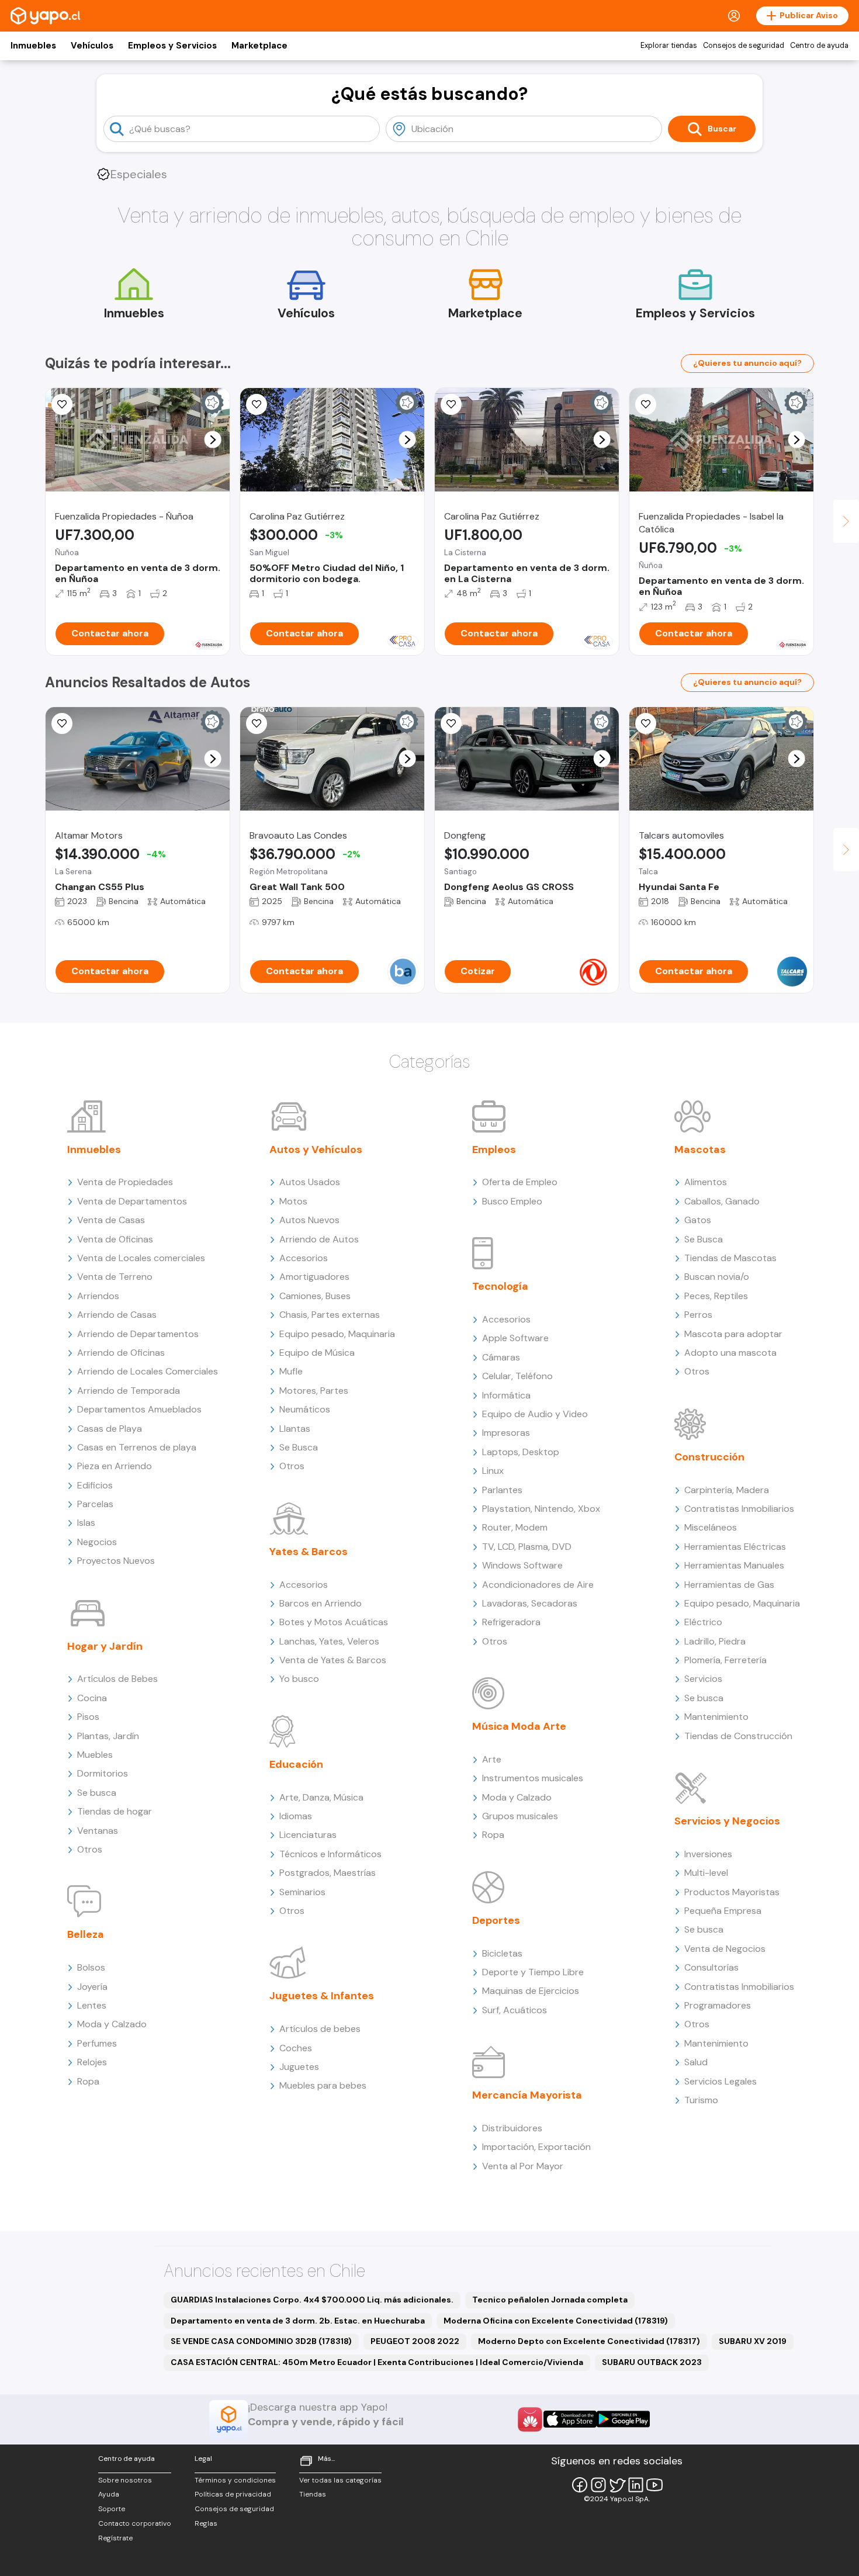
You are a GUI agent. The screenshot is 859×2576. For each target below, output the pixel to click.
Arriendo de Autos (319, 1239)
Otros (90, 1849)
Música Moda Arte (519, 1726)
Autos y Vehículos (316, 1149)
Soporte (112, 2509)
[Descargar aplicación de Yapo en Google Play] (623, 2419)
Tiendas (313, 2494)
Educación (296, 1764)
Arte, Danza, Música (321, 1797)
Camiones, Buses (315, 1296)
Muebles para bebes (323, 2085)
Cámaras (501, 1357)
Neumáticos (305, 1409)
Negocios (97, 1542)
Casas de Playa (110, 1429)
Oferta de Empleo (520, 1182)
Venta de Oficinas (115, 1239)
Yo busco (299, 1679)
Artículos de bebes (320, 2029)
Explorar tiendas (669, 46)
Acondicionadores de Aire (538, 1585)
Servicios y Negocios (727, 1821)
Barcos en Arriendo (321, 1603)
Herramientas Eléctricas (735, 1547)
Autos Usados (310, 1182)
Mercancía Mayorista (527, 2095)
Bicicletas (502, 1953)
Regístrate (115, 2538)
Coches (296, 2048)
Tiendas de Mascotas (730, 1258)
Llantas (295, 1429)
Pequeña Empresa (723, 1911)
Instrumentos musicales (533, 1778)
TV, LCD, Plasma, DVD (527, 1547)
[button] (213, 440)
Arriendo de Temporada (129, 1391)
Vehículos (92, 46)
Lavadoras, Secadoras (530, 1603)
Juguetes (299, 2067)
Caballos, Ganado (722, 1201)
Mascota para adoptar (733, 1334)
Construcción (709, 1457)
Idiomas (296, 1816)
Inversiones (708, 1854)
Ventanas (98, 1831)
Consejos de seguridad (744, 46)
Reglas (206, 2523)
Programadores (718, 2005)
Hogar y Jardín (105, 1646)
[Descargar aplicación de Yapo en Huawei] (530, 2419)
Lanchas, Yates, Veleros (329, 1641)
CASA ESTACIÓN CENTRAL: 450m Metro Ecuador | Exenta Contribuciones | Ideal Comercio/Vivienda (377, 2362)
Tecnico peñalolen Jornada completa (550, 2300)
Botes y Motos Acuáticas (334, 1622)
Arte (492, 1759)
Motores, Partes (314, 1391)
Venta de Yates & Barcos (333, 1660)
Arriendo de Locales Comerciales (148, 1371)
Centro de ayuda (819, 46)
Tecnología (500, 1286)
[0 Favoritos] (62, 404)
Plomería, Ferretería (725, 1660)
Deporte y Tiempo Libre (533, 1972)
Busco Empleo (512, 1201)
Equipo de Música (317, 1353)
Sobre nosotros (125, 2480)
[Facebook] (580, 2485)
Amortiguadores (314, 1277)
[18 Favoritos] (257, 404)
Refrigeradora (511, 1622)
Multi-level (706, 1873)
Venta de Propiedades (125, 1182)
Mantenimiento (716, 1717)
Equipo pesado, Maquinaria (337, 1334)
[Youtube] (654, 2485)
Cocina (92, 1698)
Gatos (698, 1220)
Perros (698, 1315)
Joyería (92, 1987)
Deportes (496, 1920)
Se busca (97, 1793)
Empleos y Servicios (172, 46)
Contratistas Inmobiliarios (739, 1509)
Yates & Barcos (309, 1552)
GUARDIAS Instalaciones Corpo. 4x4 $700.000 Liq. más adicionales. (312, 2300)
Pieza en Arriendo (115, 1466)
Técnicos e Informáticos (330, 1854)
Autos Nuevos (309, 1220)
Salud (696, 2062)
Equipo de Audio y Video (535, 1414)
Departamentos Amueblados (139, 1409)
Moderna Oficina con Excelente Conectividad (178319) (556, 2321)
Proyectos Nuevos (116, 1561)
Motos (293, 1201)
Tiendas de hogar (115, 1811)
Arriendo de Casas (117, 1315)
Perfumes (97, 2043)
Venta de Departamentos (132, 1201)
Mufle (291, 1371)
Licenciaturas (308, 1835)
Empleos (494, 1149)
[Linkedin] (636, 2485)
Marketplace (259, 46)
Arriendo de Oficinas (121, 1353)
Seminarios (302, 1892)
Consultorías (711, 1967)
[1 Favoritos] (451, 404)
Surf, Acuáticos (515, 2010)
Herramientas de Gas (729, 1585)
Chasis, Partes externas (330, 1315)
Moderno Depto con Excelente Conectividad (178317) (589, 2341)
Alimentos (706, 1182)
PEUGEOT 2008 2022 (415, 2341)
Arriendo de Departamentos (138, 1334)
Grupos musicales (520, 1816)
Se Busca (299, 1447)
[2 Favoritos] (451, 723)
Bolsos (91, 1967)
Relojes (92, 2062)
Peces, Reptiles (716, 1296)
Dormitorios (103, 1773)
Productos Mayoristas (732, 1892)
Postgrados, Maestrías (328, 1873)
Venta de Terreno (115, 1277)
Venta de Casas (111, 1220)
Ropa (88, 2081)
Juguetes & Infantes (322, 1996)
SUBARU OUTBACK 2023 (652, 2362)
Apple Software (515, 1338)
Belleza (86, 1934)
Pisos (88, 1717)
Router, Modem (515, 1527)
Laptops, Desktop (521, 1452)
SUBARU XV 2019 (753, 2341)
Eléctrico (703, 1622)
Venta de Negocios (725, 1949)
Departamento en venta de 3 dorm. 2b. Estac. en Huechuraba (298, 2321)
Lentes (92, 2005)
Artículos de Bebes (117, 1679)
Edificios (95, 1485)
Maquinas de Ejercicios (531, 1991)
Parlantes (502, 1490)
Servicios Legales (721, 2081)
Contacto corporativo (135, 2523)
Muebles (95, 1755)
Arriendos (98, 1296)
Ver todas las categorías (340, 2480)
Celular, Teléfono (517, 1376)
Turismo (701, 2100)
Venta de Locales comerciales (141, 1258)
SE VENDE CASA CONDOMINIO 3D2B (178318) (261, 2341)
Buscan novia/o (717, 1277)
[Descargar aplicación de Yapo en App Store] (570, 2419)
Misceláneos (711, 1527)
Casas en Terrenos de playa (137, 1447)
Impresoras (506, 1433)
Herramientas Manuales (734, 1565)
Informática (506, 1395)
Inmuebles (33, 46)
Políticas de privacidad (233, 2494)
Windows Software (522, 1565)
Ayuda (109, 2494)
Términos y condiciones (235, 2480)
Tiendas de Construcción (738, 1736)
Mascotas (700, 1149)
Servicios (703, 1679)
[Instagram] (598, 2485)
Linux (493, 1471)
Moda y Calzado (112, 2024)
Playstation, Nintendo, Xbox (541, 1509)
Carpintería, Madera (727, 1490)
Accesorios (304, 1258)
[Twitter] (617, 2485)
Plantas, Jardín (108, 1736)
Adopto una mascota (730, 1353)
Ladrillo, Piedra (715, 1641)
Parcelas (95, 1504)
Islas (86, 1523)
